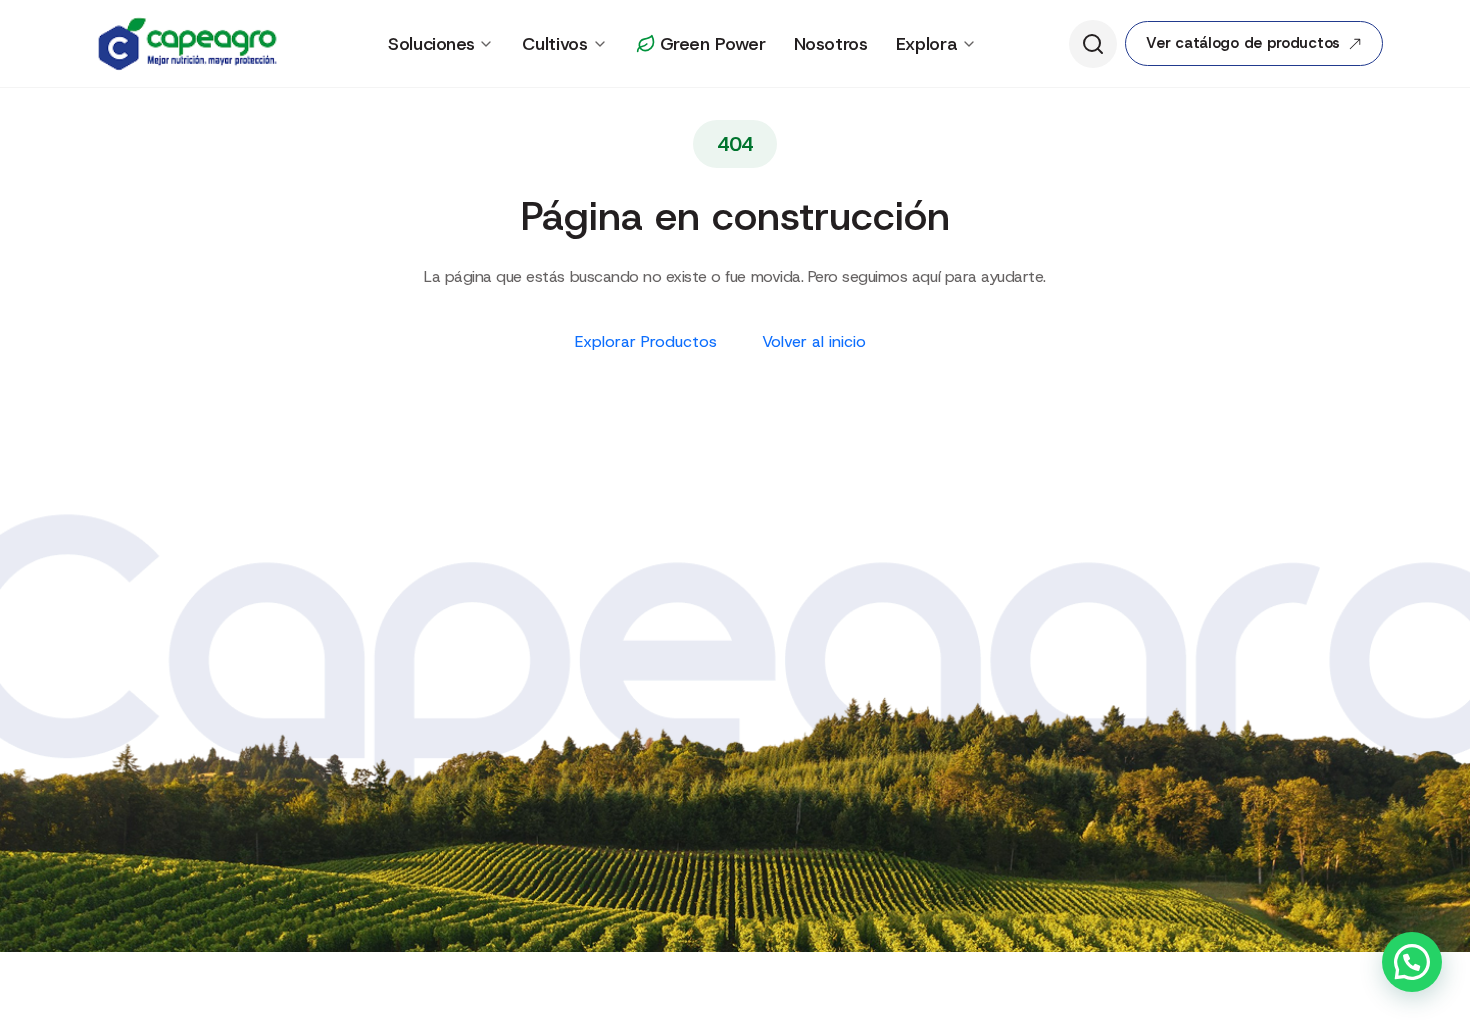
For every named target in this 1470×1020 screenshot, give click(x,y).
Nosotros (831, 44)
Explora (926, 44)
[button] (1412, 962)
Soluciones (431, 44)
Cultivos (554, 44)
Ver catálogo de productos (1243, 43)
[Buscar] (1093, 44)
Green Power (713, 44)
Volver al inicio (816, 341)
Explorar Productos (648, 341)
